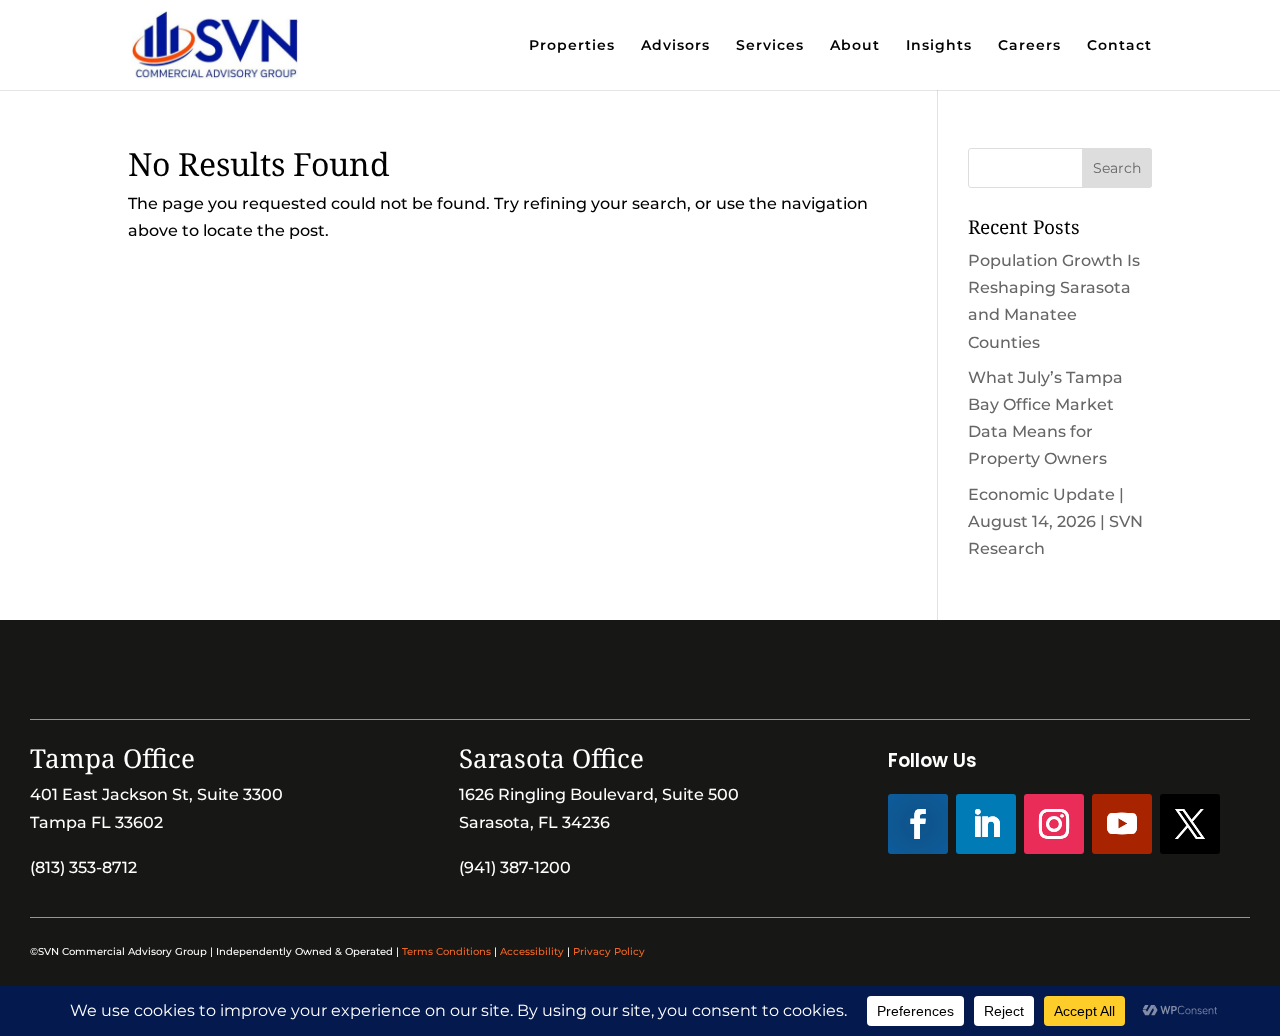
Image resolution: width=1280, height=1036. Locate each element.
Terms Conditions (446, 951)
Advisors (675, 46)
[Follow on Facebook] (918, 824)
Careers (1029, 46)
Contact (1119, 46)
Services (770, 46)
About (855, 46)
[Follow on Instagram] (1054, 824)
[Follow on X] (1190, 824)
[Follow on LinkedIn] (986, 824)
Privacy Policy (609, 951)
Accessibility (532, 951)
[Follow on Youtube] (1122, 824)
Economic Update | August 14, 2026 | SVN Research (1055, 521)
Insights (939, 46)
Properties (572, 46)
